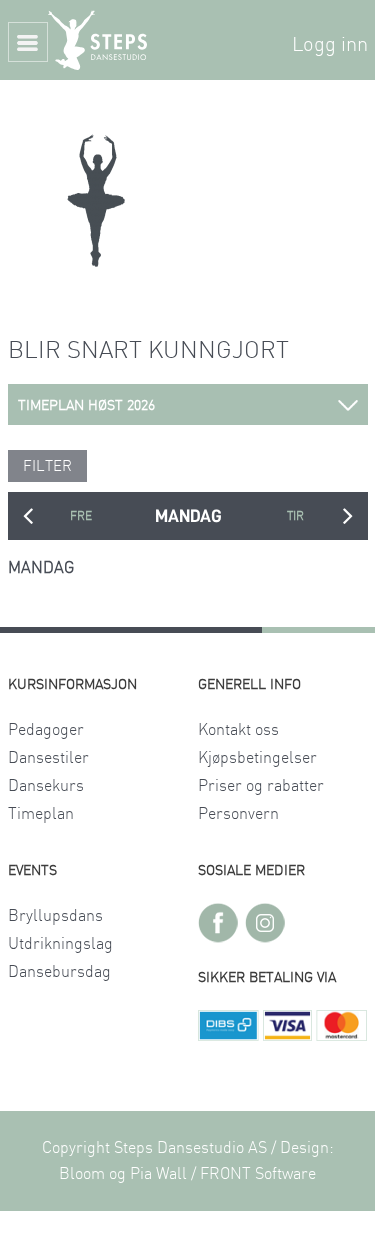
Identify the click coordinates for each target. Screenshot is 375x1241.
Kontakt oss (238, 730)
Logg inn (330, 45)
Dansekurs (46, 786)
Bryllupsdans (55, 916)
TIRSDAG (295, 516)
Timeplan (41, 814)
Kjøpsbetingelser (257, 758)
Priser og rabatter (261, 786)
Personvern (238, 814)
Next (348, 516)
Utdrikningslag (60, 944)
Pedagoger (46, 730)
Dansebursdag (59, 972)
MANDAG (188, 516)
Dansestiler (48, 758)
